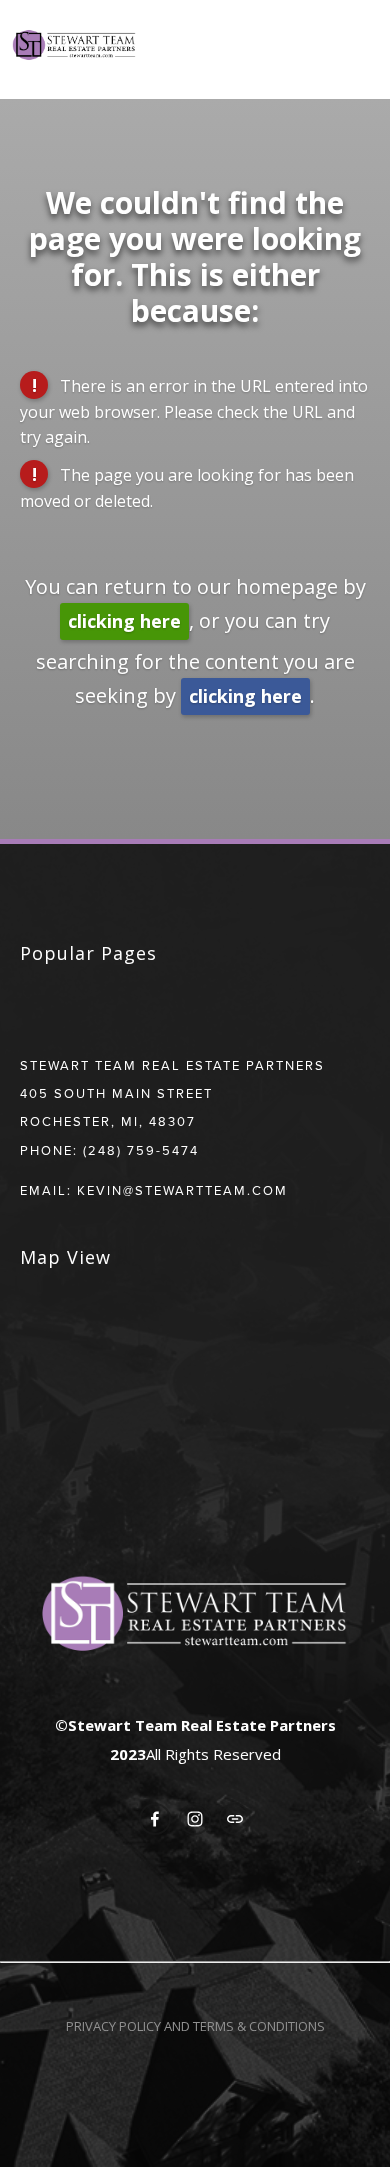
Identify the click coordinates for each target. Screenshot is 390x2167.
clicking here (124, 621)
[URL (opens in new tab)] (235, 1819)
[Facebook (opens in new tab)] (155, 1819)
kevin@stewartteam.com (182, 1190)
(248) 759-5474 (141, 1150)
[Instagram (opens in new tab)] (195, 1819)
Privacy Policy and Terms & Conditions (195, 2026)
